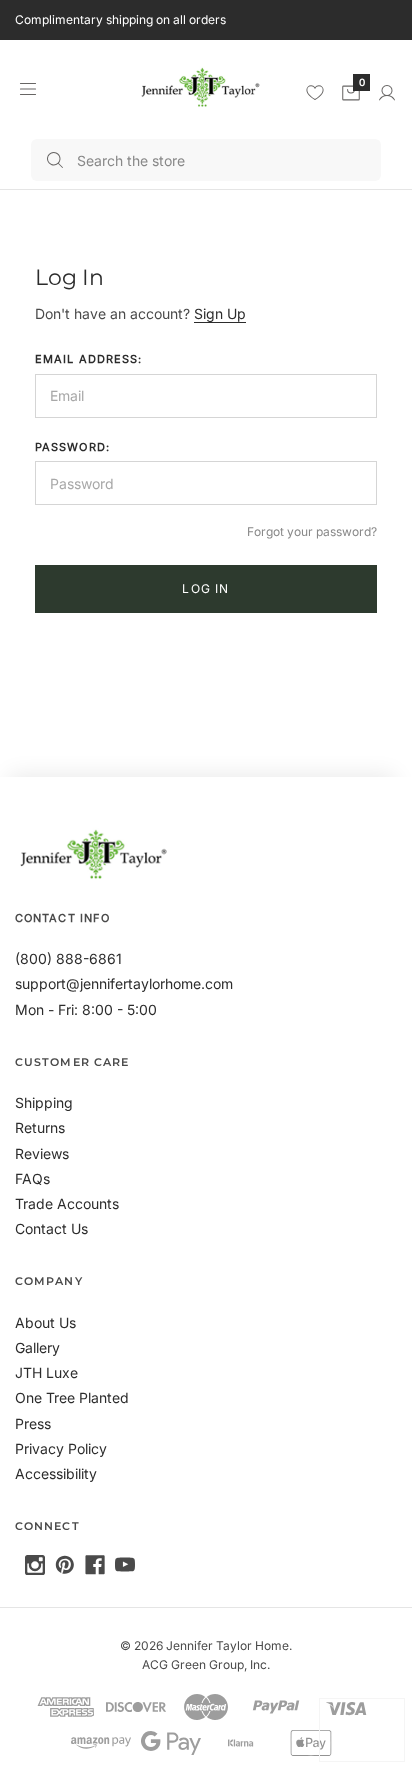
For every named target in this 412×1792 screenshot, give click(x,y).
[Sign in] (387, 93)
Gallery (37, 1347)
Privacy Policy (61, 1448)
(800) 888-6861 (68, 958)
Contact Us (51, 1228)
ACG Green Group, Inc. (206, 1664)
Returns (40, 1127)
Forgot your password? (312, 531)
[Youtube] (125, 1565)
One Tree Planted (72, 1397)
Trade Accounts (67, 1203)
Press (33, 1423)
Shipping (44, 1102)
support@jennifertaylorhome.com (124, 983)
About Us (45, 1322)
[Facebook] (95, 1565)
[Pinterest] (65, 1565)
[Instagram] (35, 1565)
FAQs (32, 1178)
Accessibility (56, 1473)
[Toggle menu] (27, 88)
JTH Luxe (46, 1372)
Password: (72, 447)
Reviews (42, 1153)
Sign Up (220, 313)
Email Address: (88, 359)
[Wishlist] (315, 92)
